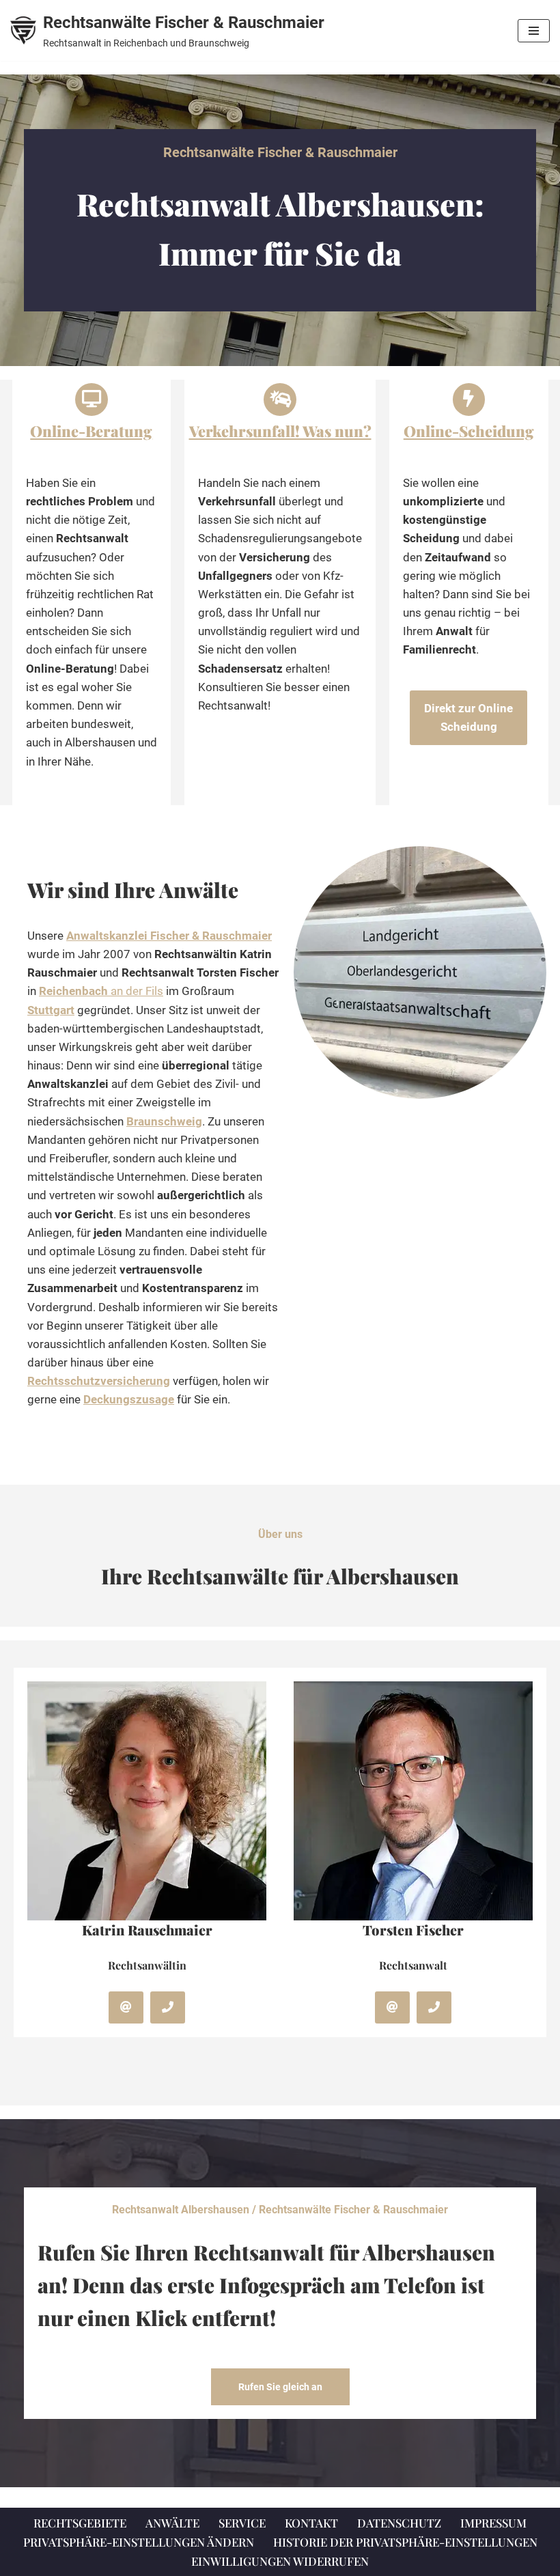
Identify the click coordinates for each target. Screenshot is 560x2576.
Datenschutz (399, 2523)
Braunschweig (164, 1121)
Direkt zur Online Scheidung (468, 717)
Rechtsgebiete (80, 2523)
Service (242, 2523)
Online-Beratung (91, 431)
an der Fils (101, 991)
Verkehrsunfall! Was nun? (280, 431)
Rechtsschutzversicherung (99, 1381)
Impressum (493, 2523)
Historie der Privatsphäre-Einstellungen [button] (405, 2542)
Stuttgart (51, 1010)
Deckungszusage (129, 1399)
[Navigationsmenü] (534, 31)
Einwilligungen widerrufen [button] (280, 2561)
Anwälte (172, 2523)
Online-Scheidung (469, 431)
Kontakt (311, 2523)
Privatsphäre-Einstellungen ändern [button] (139, 2542)
